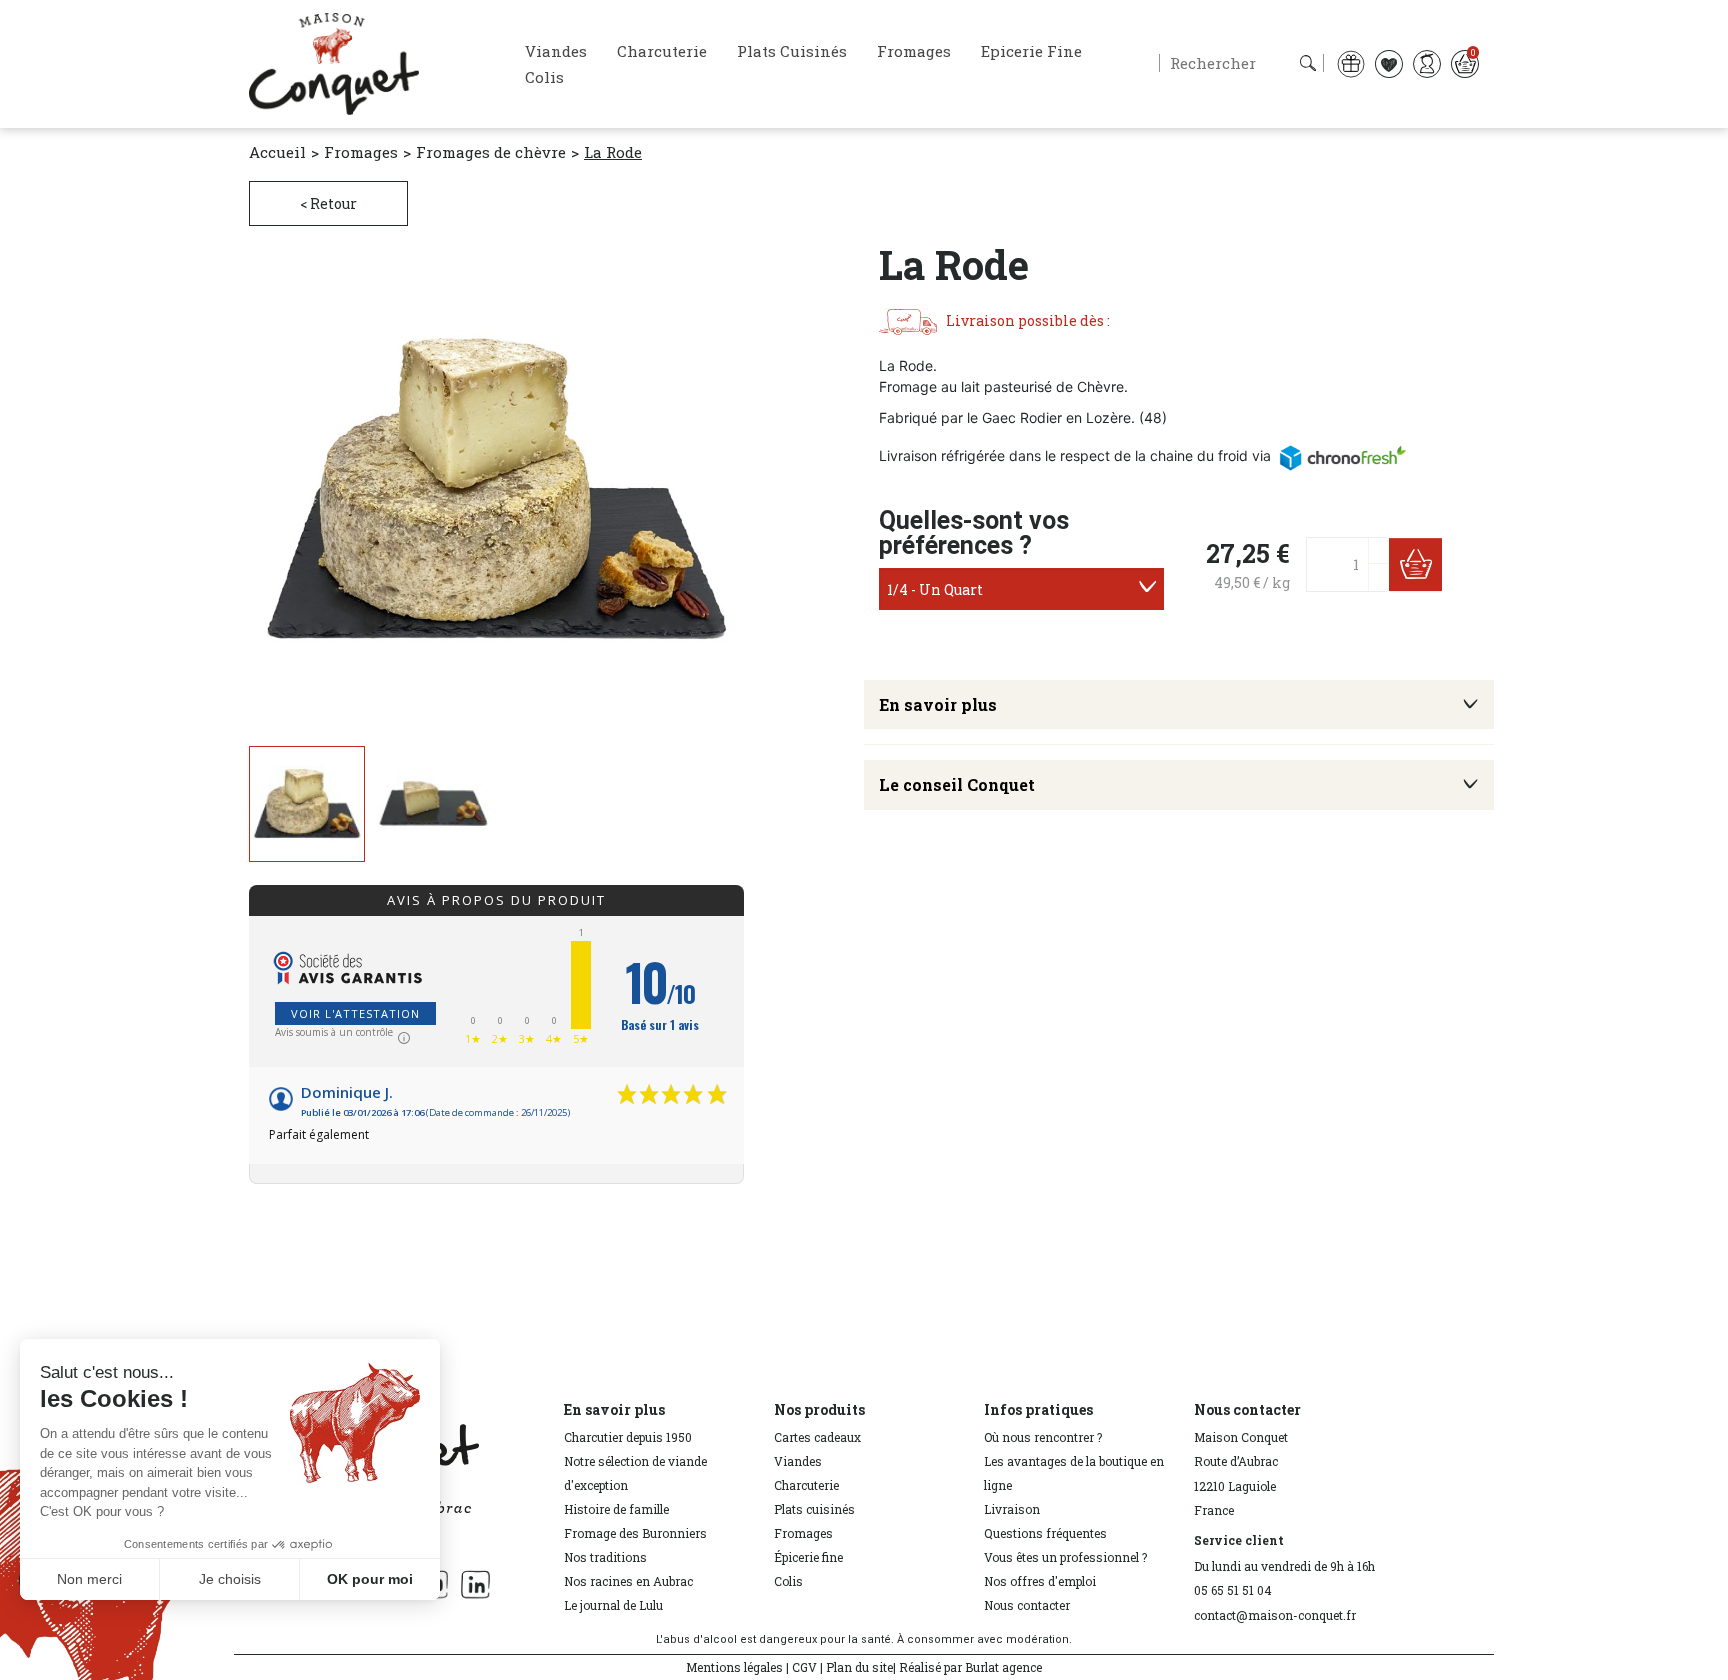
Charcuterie (806, 1485)
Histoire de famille (616, 1509)
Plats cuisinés (814, 1509)
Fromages (803, 1533)
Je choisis (230, 1579)
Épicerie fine (808, 1557)
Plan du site (859, 1667)
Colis (788, 1581)
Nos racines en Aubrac (628, 1581)
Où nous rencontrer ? (1043, 1437)
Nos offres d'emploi (1040, 1581)
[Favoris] (1389, 63)
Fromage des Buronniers (635, 1533)
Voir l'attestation (355, 1013)
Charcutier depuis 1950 (628, 1437)
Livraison (1012, 1509)
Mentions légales (734, 1667)
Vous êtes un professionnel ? (1065, 1557)
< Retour (328, 203)
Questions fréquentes (1045, 1533)
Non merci (89, 1579)
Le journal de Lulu (613, 1605)
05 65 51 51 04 (1233, 1590)
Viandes (798, 1461)
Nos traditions (605, 1557)
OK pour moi (370, 1579)
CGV (804, 1667)
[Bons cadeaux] (1351, 63)
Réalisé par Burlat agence (970, 1667)
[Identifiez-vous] (1427, 63)
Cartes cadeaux (817, 1437)
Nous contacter (1027, 1605)
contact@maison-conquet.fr (1275, 1615)
